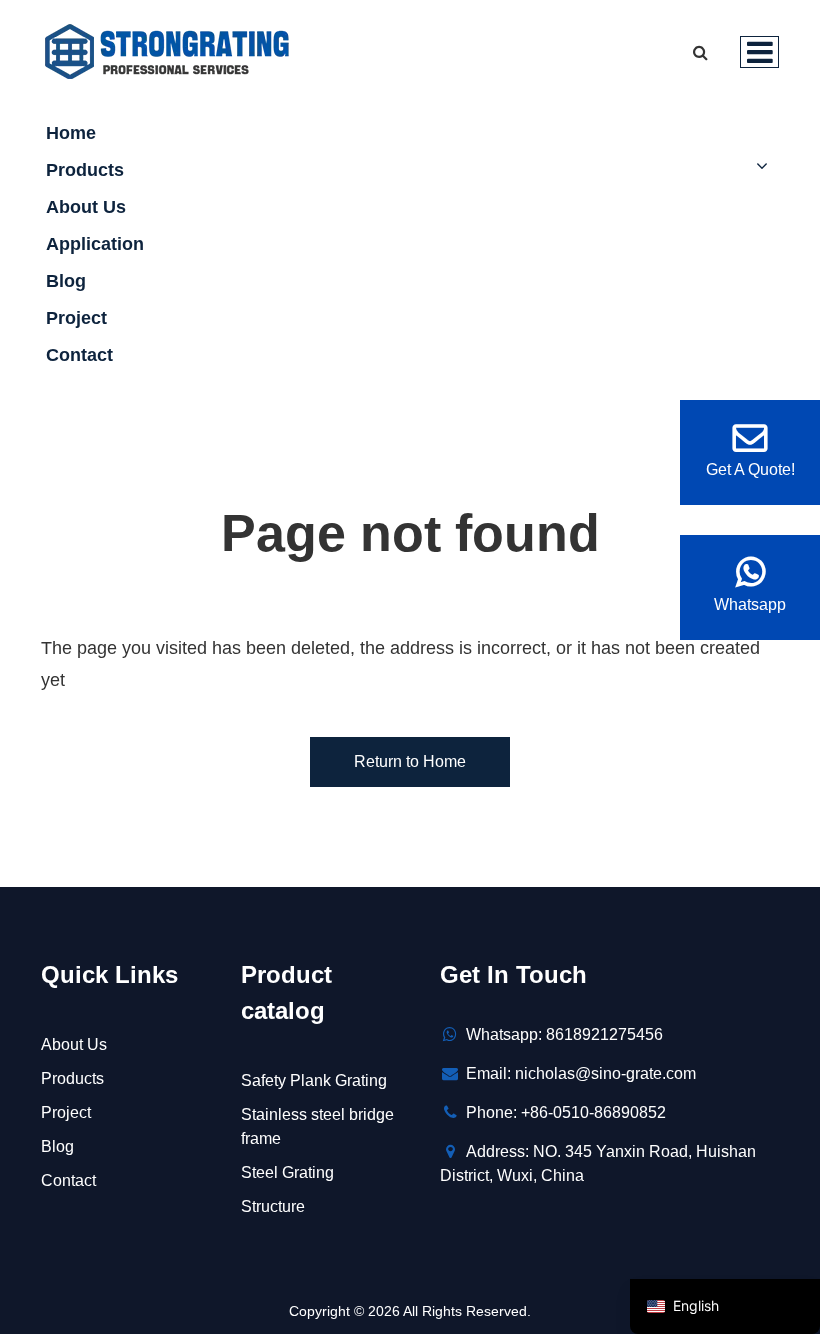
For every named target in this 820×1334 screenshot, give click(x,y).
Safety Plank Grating (314, 1080)
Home (71, 133)
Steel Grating (287, 1172)
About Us (86, 207)
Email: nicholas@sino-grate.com (581, 1073)
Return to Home (410, 761)
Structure (273, 1206)
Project (76, 318)
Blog (66, 281)
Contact (79, 355)
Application (95, 244)
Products (85, 170)
